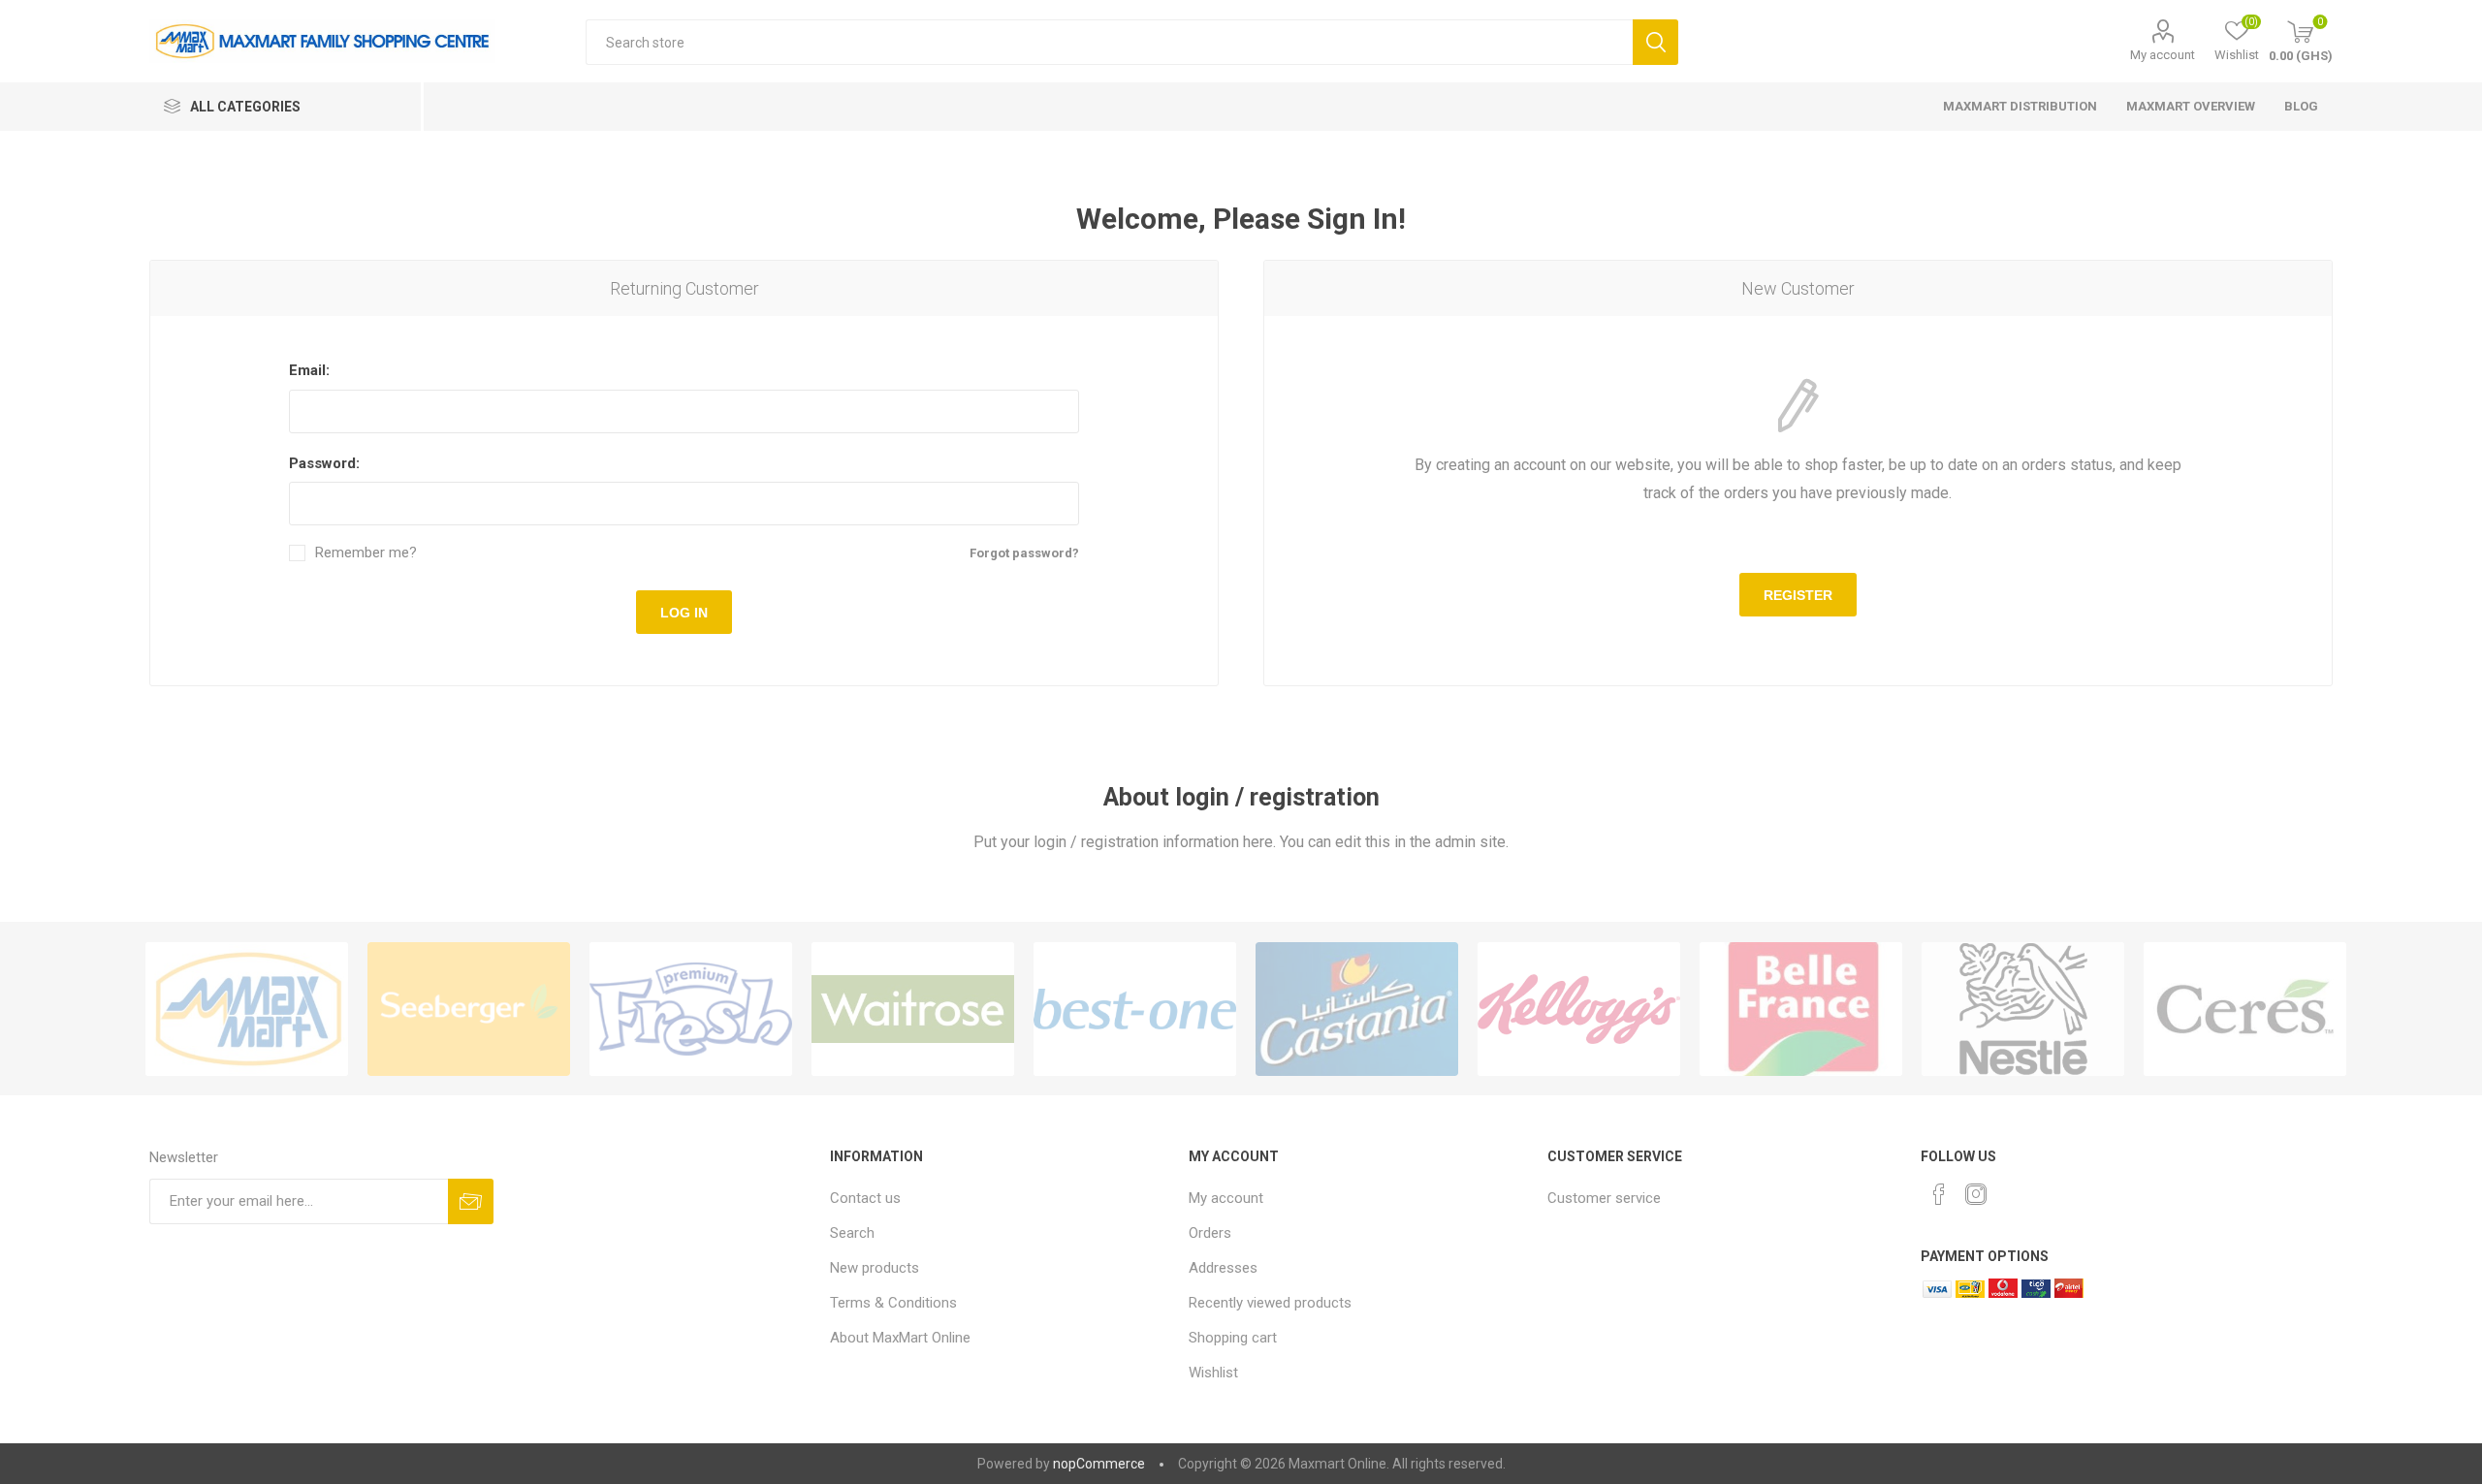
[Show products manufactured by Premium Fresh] (691, 1009)
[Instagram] (1976, 1194)
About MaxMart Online (900, 1338)
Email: (309, 370)
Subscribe (471, 1201)
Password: (324, 463)
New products (875, 1268)
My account (2163, 55)
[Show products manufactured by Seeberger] (469, 1009)
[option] (247, 1009)
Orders (1210, 1233)
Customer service (1604, 1198)
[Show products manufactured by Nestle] (2023, 1009)
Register (1798, 595)
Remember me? (366, 553)
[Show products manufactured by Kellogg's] (1579, 1009)
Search (1655, 42)
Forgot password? (1024, 553)
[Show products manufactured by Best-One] (1135, 1009)
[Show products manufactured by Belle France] (1801, 1009)
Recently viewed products (1270, 1303)
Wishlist (1213, 1373)
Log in (684, 613)
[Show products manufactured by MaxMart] (247, 1009)
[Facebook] (1939, 1194)
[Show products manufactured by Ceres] (2245, 1009)
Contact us (865, 1198)
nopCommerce (1099, 1464)
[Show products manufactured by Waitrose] (913, 1009)
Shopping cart (1233, 1338)
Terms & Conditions (893, 1303)
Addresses (1223, 1268)
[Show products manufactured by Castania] (1357, 1009)
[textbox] (1109, 42)
